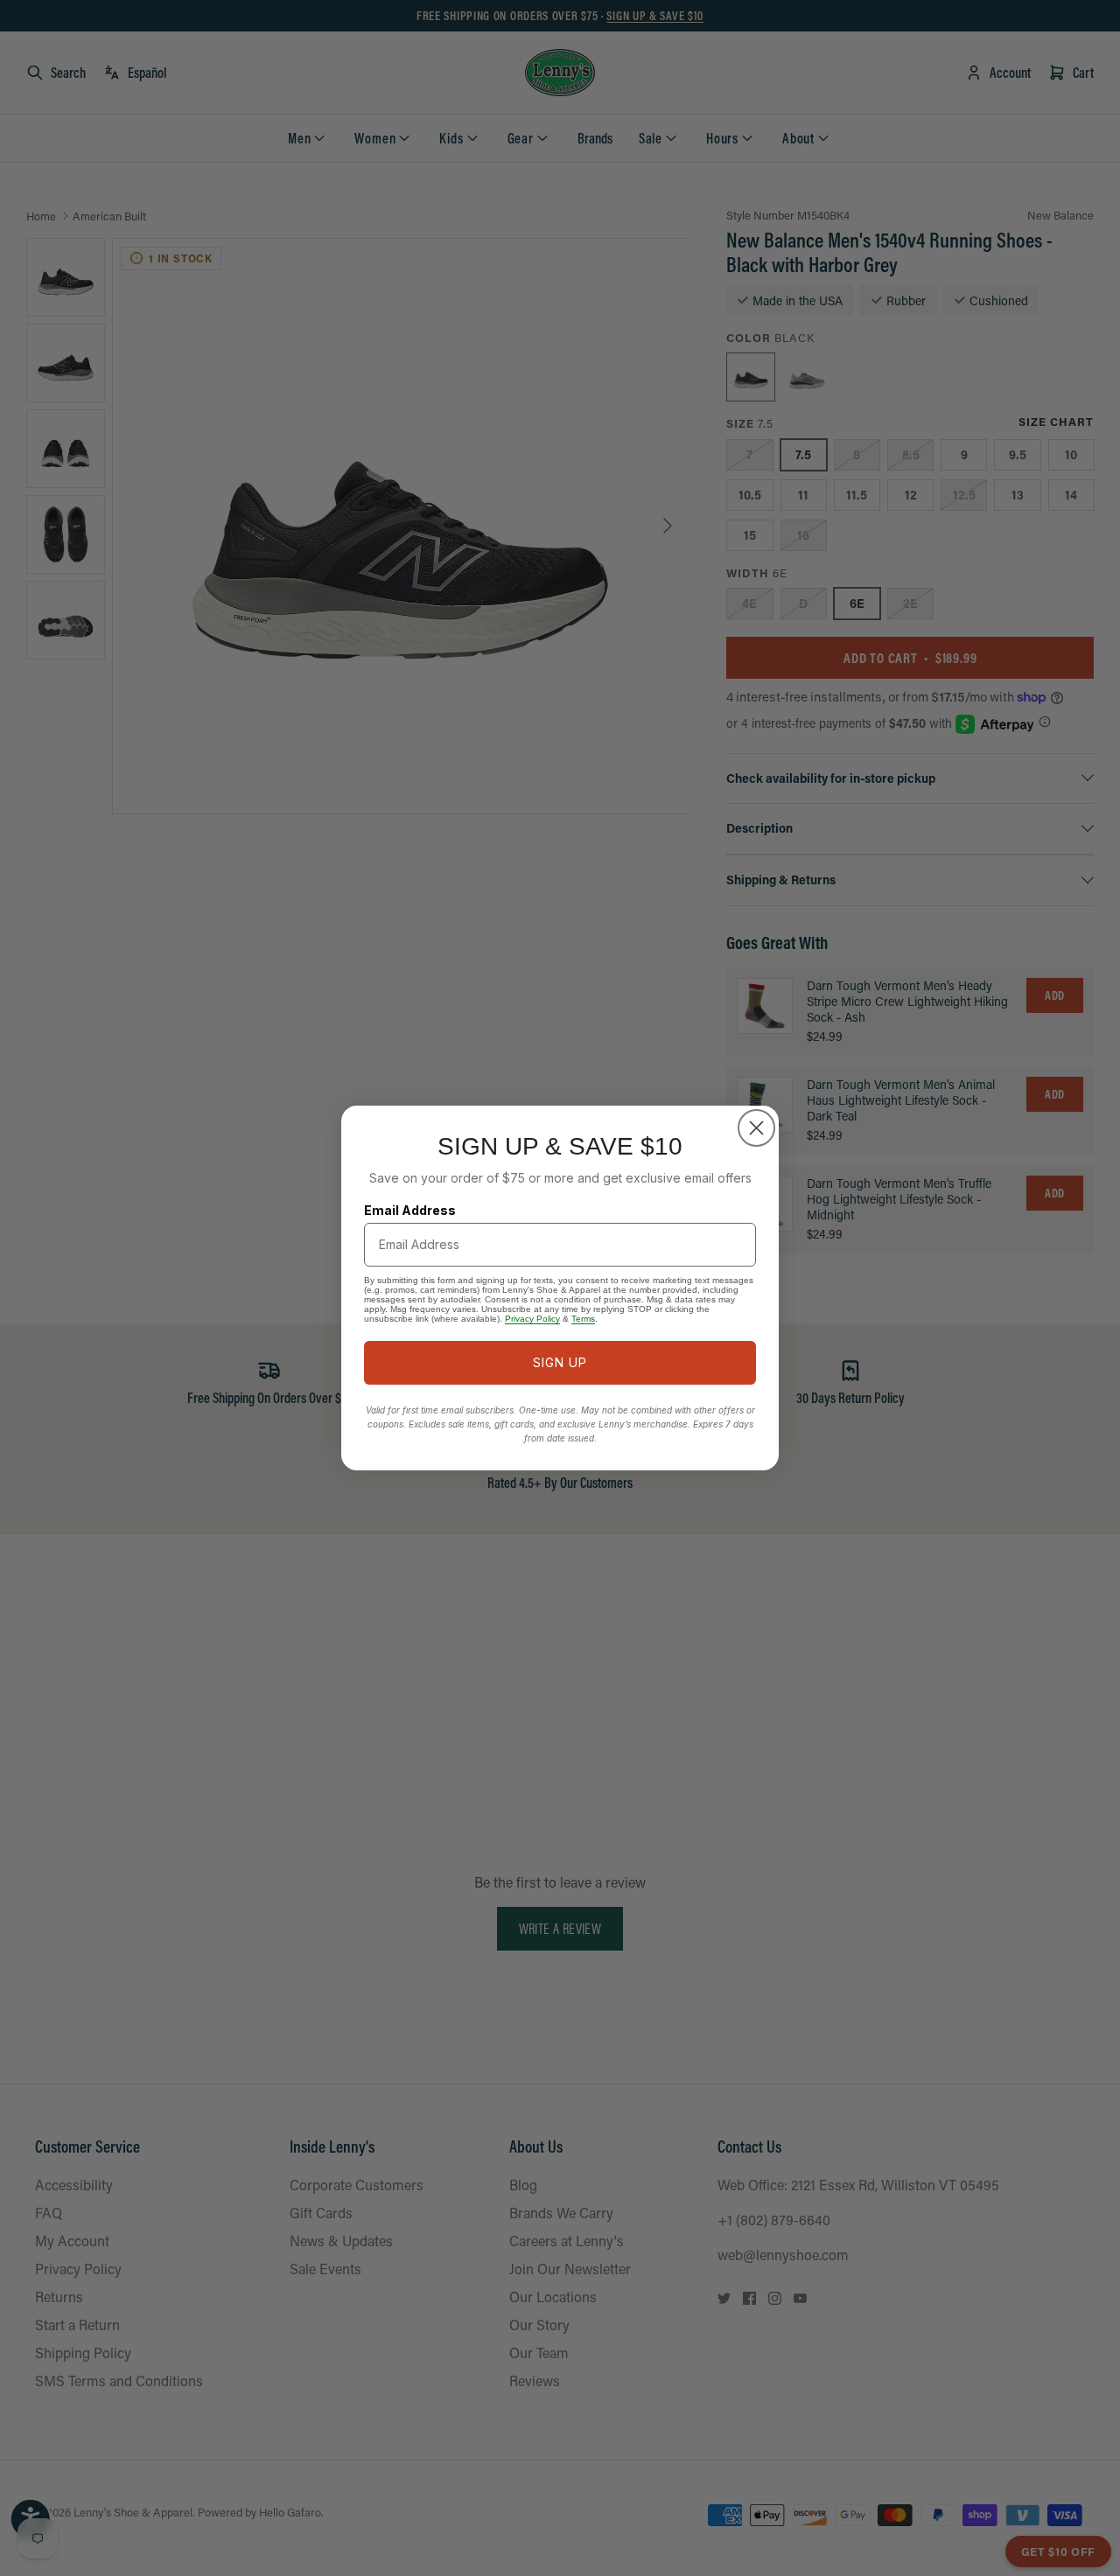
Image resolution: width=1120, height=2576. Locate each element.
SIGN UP (560, 1362)
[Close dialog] (756, 1128)
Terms (583, 1319)
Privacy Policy (532, 1319)
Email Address (410, 1210)
